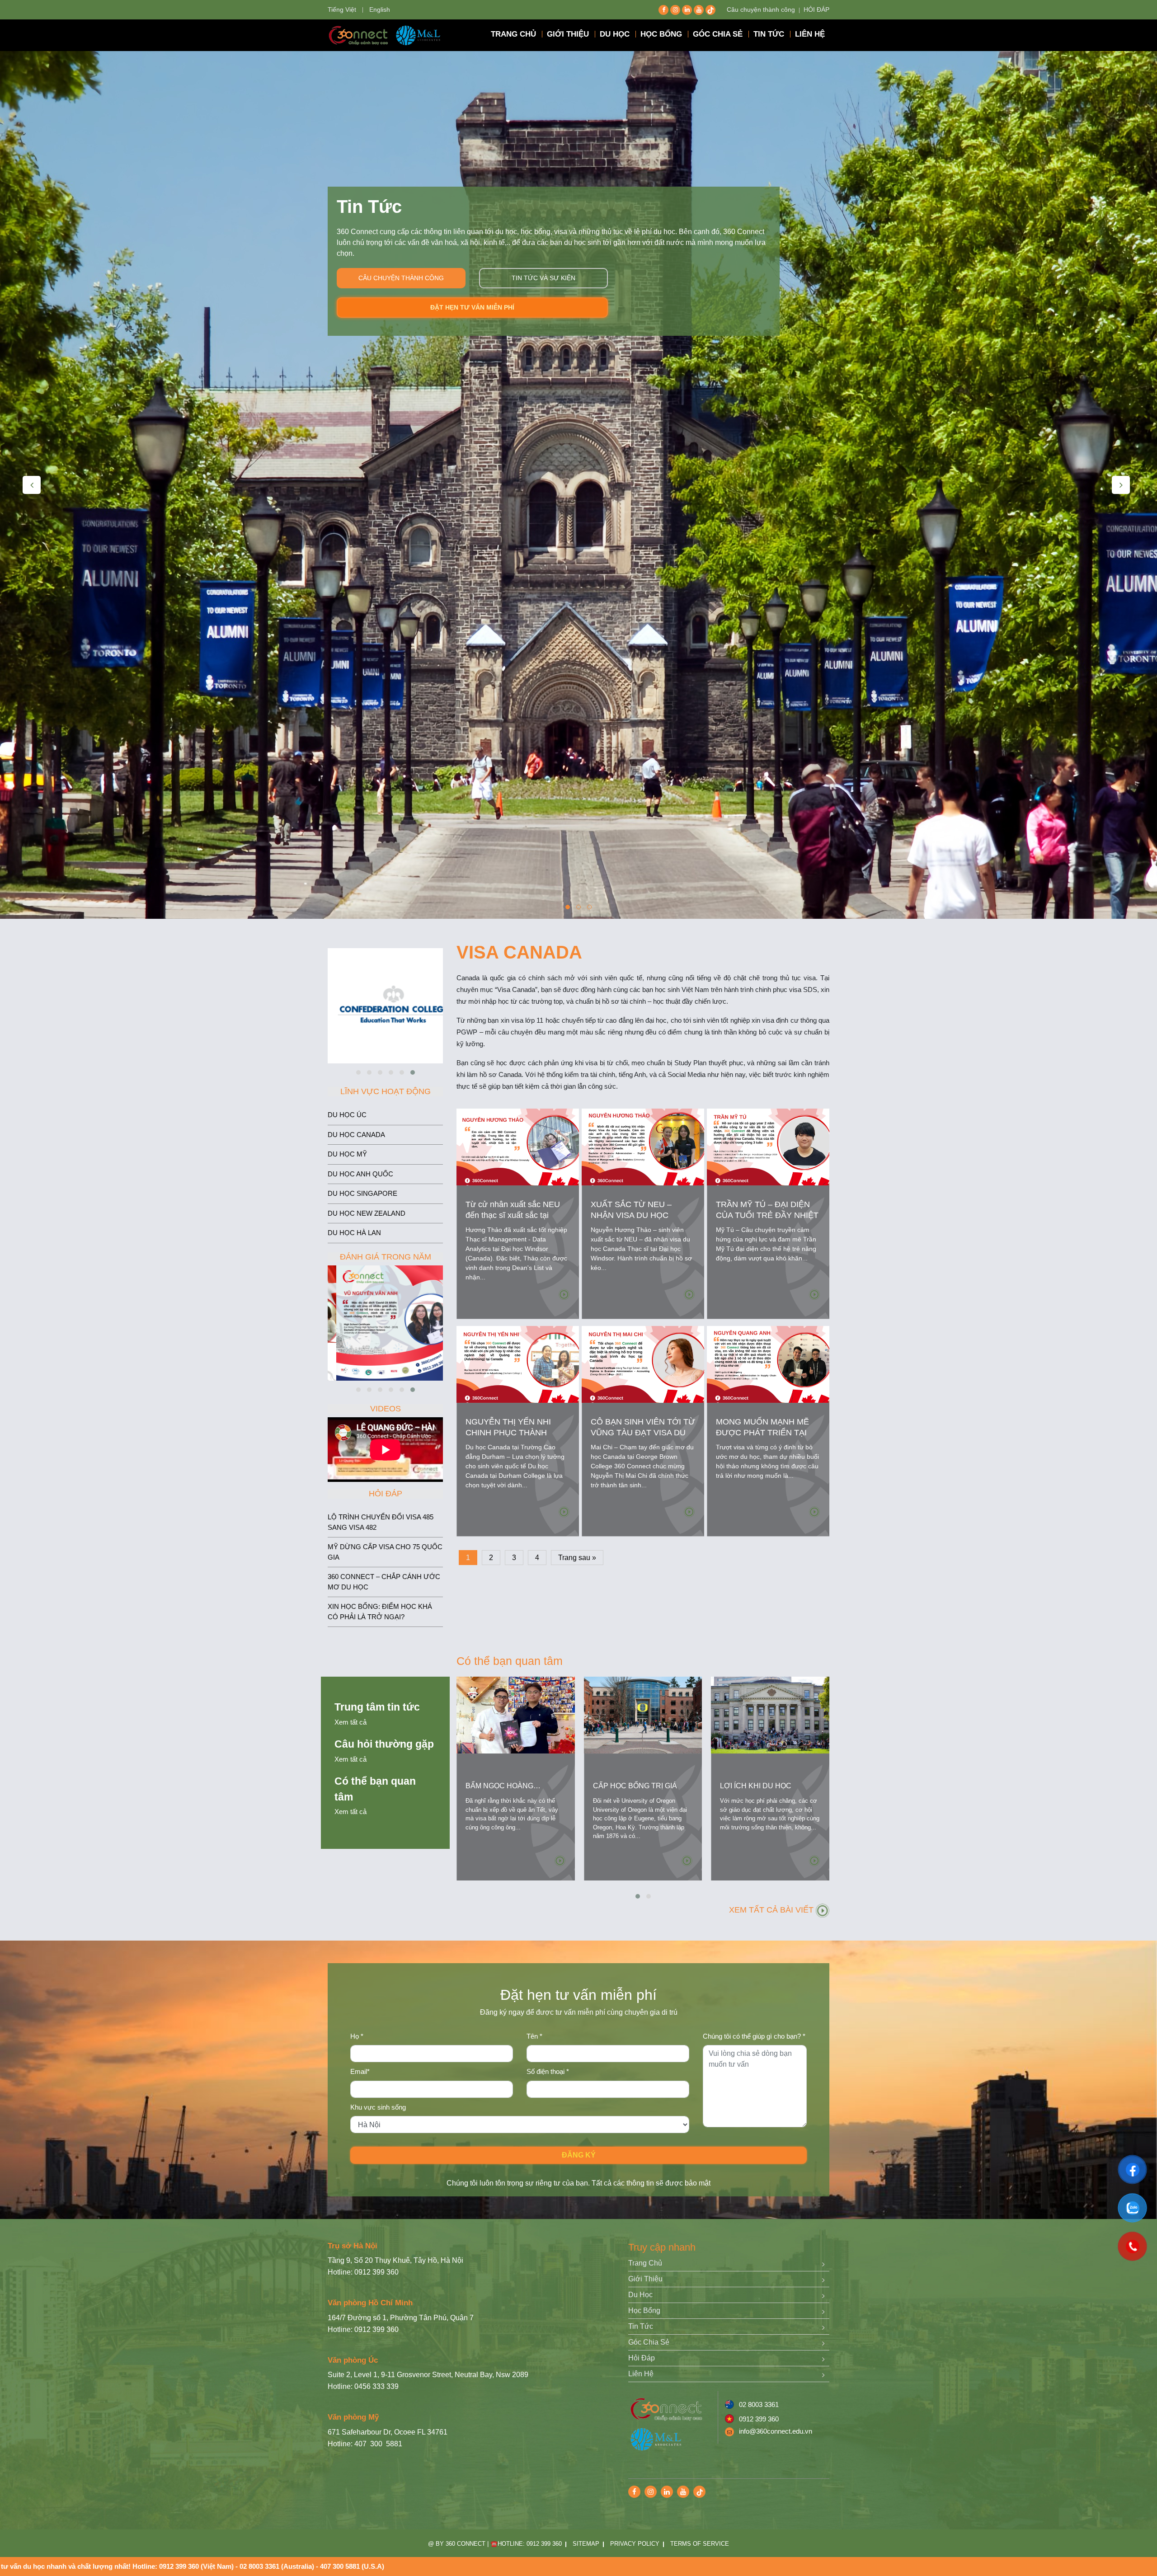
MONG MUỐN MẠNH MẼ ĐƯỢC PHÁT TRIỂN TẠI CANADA (762, 1433)
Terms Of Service (700, 2544)
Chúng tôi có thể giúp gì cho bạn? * (754, 2036)
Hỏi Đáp (642, 2358)
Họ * (357, 2036)
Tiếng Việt (342, 9)
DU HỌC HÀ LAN (354, 1233)
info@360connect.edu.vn (776, 2431)
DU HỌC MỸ (347, 1154)
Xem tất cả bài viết (772, 1910)
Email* (360, 2071)
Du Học (640, 2295)
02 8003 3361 (759, 2404)
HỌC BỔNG (661, 34)
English (380, 9)
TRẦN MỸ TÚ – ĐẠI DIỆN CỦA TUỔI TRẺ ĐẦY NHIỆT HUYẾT (767, 1215)
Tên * (534, 2036)
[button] (568, 907)
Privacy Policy (635, 2544)
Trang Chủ (645, 2263)
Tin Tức (641, 2326)
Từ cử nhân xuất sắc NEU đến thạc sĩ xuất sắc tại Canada (513, 1215)
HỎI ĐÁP (816, 9)
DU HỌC (615, 34)
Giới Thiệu (645, 2279)
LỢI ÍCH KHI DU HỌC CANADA (756, 1791)
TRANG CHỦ (513, 34)
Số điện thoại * (548, 2071)
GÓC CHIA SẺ (718, 34)
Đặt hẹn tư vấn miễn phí (472, 307)
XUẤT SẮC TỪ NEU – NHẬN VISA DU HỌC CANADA (631, 1215)
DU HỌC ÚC (347, 1115)
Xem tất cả (350, 1722)
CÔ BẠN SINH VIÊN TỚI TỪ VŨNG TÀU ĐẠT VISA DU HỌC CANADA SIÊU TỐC (643, 1433)
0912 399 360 (759, 2419)
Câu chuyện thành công (761, 9)
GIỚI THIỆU (568, 34)
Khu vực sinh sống (378, 2107)
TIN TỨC (769, 34)
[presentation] (32, 485)
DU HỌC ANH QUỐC (360, 1174)
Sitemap (586, 2544)
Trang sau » (577, 1558)
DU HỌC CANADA (356, 1135)
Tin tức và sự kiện (543, 278)
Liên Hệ (641, 2374)
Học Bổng (644, 2310)
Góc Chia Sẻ (649, 2342)
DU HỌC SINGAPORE (362, 1193)
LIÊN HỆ (810, 34)
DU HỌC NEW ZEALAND (367, 1213)
